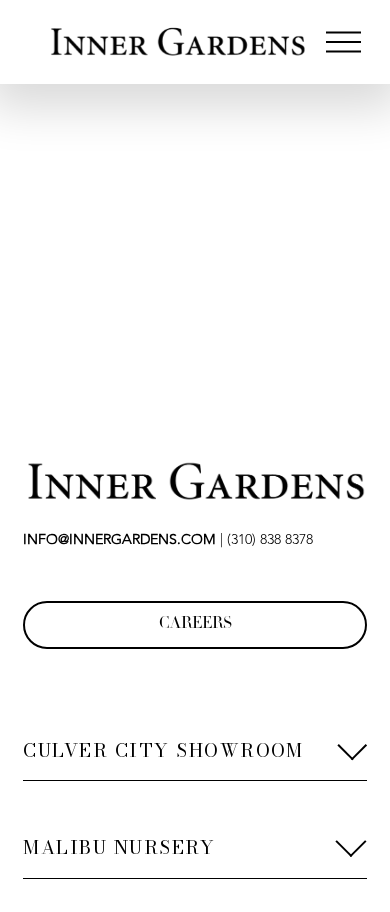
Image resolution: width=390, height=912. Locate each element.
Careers (195, 624)
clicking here (314, 322)
